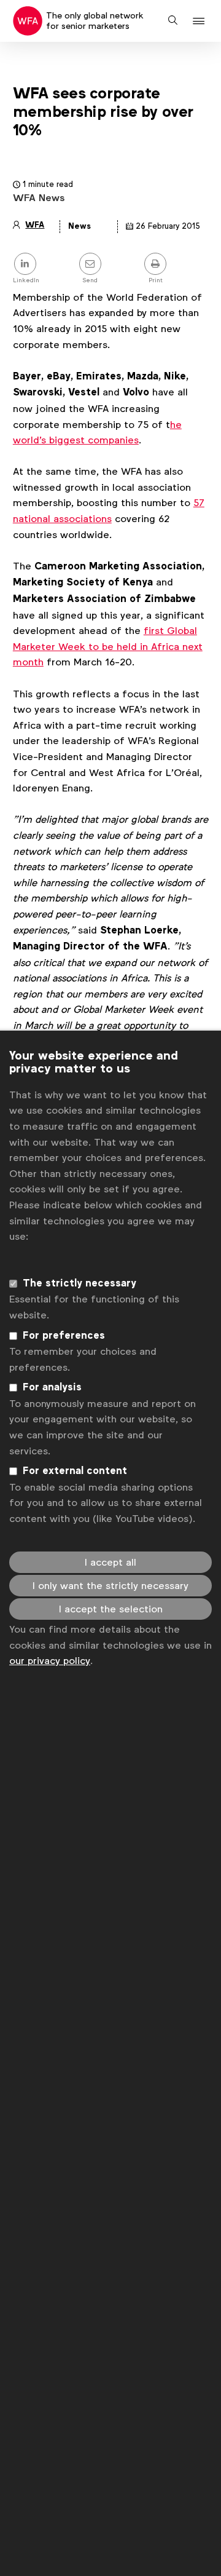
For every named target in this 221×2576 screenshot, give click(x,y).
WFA (35, 225)
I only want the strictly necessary (110, 1586)
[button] (200, 21)
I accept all (110, 1562)
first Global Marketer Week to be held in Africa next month (108, 646)
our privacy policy (50, 1661)
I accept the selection (111, 1609)
